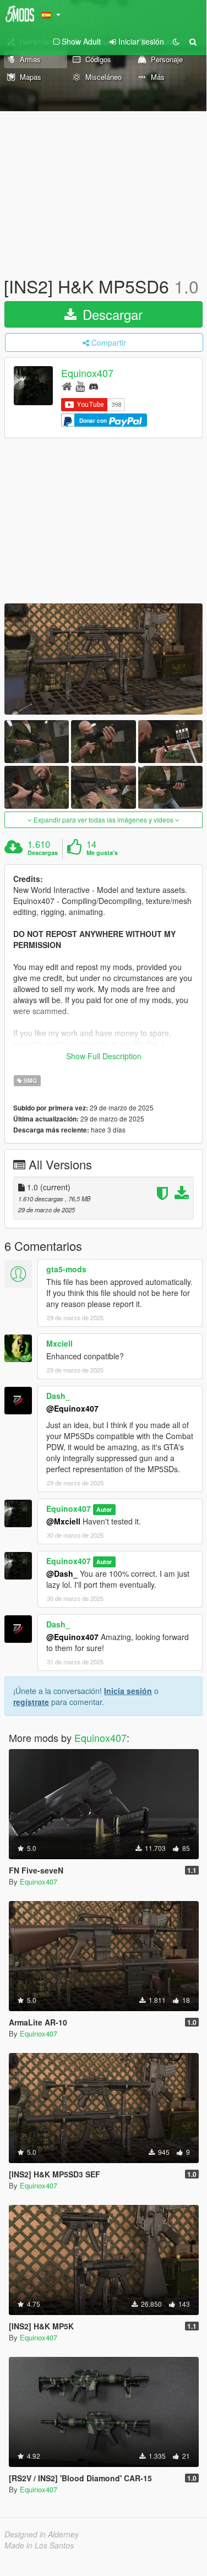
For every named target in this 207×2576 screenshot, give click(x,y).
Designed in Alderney (42, 2534)
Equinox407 (87, 373)
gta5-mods (66, 1269)
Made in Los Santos (39, 2545)
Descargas (43, 853)
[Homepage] (67, 386)
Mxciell (59, 1343)
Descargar (111, 314)
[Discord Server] (94, 386)
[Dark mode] (176, 41)
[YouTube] (80, 386)
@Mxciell (63, 1521)
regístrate (31, 1702)
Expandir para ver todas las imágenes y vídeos (103, 819)
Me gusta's (102, 853)
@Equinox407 (72, 1408)
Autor (104, 1509)
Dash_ (58, 1396)
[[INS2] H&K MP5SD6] (103, 659)
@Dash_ (62, 1573)
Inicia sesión (128, 1691)
